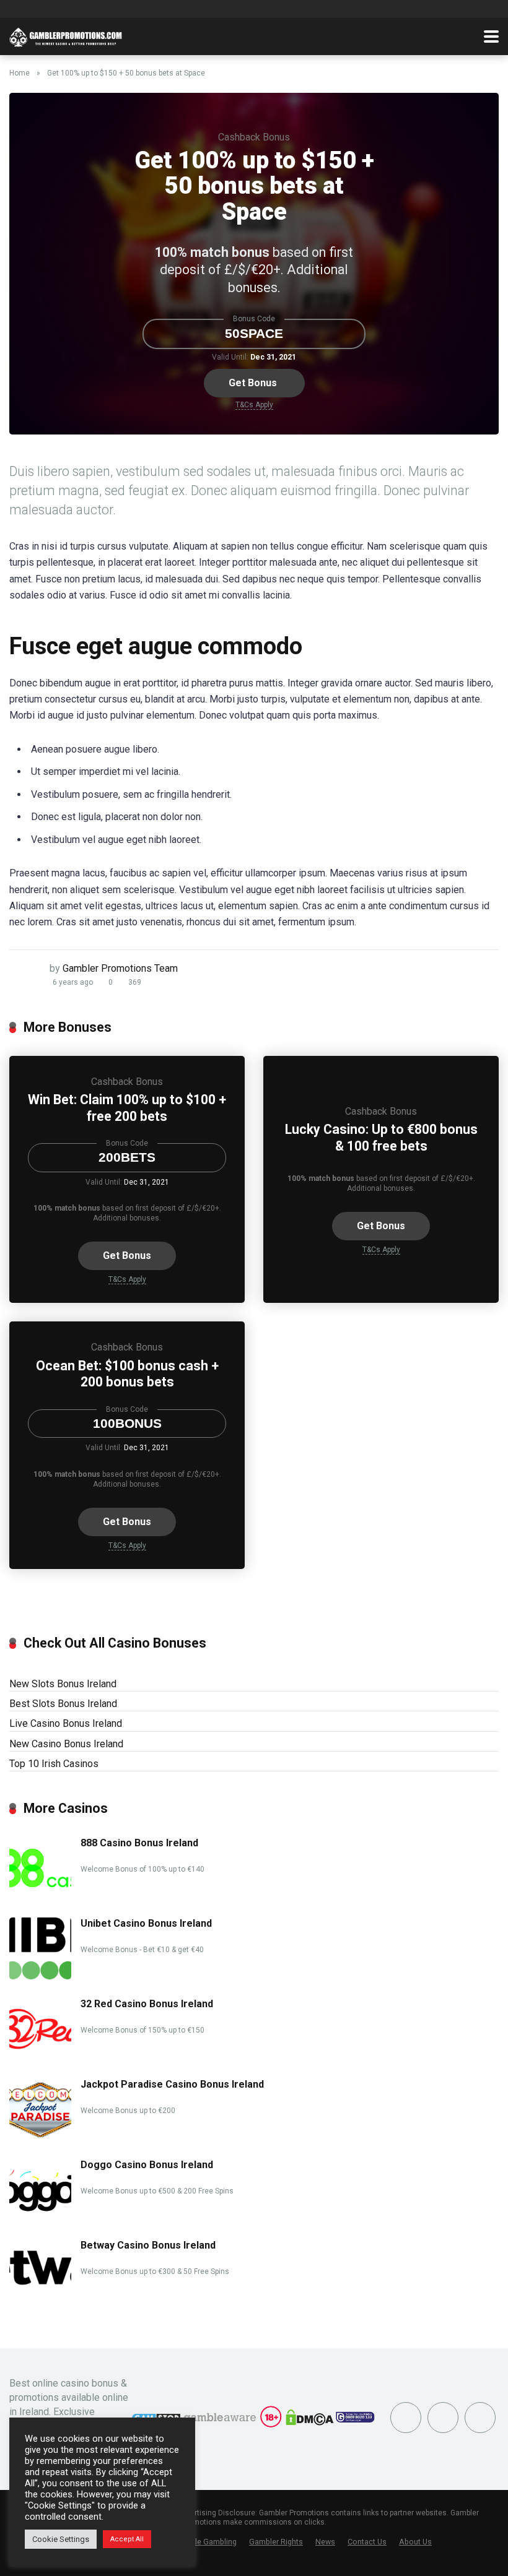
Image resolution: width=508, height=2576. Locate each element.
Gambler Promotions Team (120, 968)
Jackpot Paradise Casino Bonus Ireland (172, 2084)
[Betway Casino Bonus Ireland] (40, 2298)
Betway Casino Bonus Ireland (148, 2245)
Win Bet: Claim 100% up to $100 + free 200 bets (127, 1108)
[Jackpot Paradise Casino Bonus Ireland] (40, 2137)
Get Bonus (253, 383)
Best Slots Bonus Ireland (63, 1704)
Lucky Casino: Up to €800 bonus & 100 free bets (381, 1138)
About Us (415, 2542)
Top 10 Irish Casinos (54, 1764)
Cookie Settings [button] (61, 2539)
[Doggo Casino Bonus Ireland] (40, 2217)
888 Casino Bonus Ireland (139, 1843)
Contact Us (367, 2542)
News (325, 2542)
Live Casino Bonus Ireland (66, 1723)
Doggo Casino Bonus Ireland (147, 2165)
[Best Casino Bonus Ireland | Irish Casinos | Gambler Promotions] (66, 35)
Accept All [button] (127, 2539)
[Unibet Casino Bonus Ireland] (40, 1976)
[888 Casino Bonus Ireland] (40, 1895)
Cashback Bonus (254, 137)
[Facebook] (406, 2418)
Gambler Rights (276, 2542)
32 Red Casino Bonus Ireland (147, 2004)
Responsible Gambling (197, 2542)
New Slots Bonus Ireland (63, 1684)
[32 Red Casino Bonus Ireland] (40, 2056)
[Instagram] (443, 2418)
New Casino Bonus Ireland (66, 1744)
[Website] (480, 2418)
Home (20, 73)
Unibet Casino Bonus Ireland (146, 1923)
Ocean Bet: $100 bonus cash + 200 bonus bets (127, 1374)
